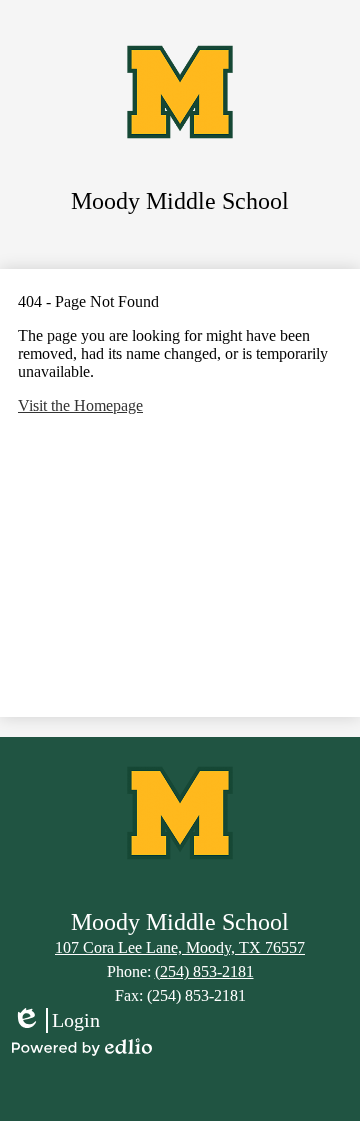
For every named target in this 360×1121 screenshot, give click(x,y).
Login (56, 1021)
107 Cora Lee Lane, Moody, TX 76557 (180, 947)
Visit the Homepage (80, 405)
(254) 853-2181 (204, 971)
